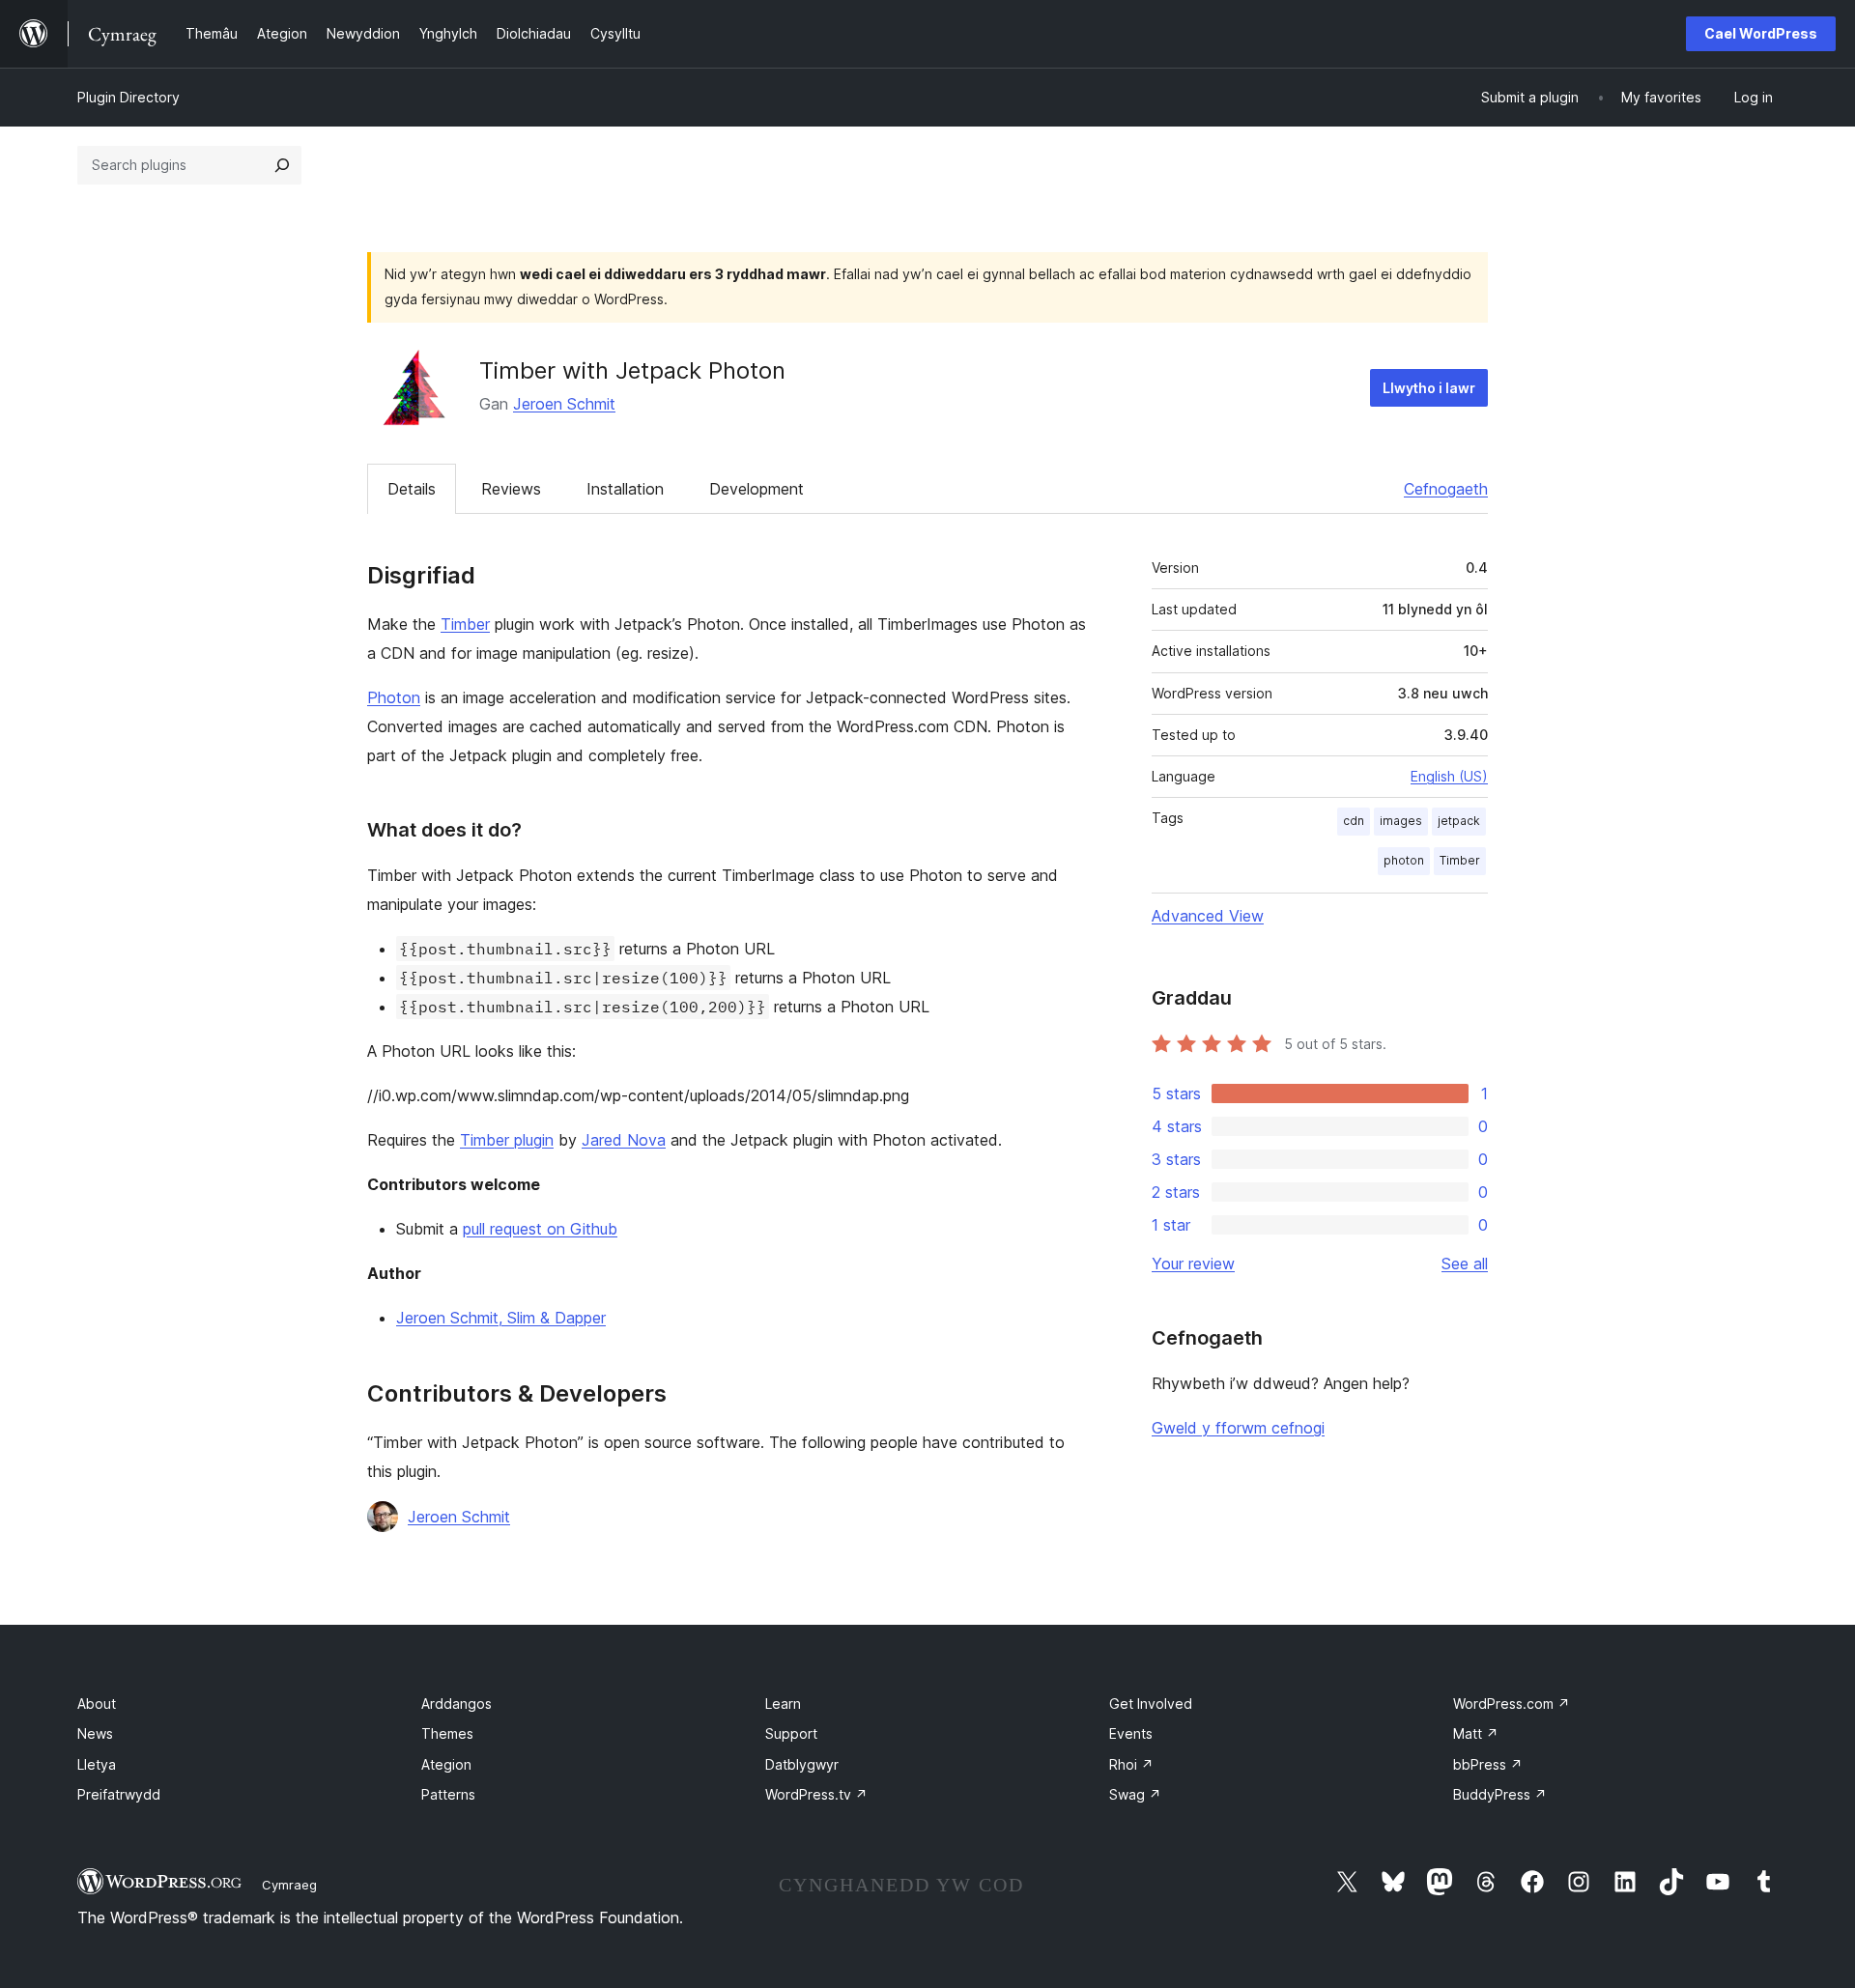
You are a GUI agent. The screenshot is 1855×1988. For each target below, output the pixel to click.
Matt (1476, 1733)
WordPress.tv (816, 1794)
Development (756, 489)
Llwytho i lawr (1429, 388)
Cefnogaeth (1446, 489)
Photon (394, 697)
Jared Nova (624, 1140)
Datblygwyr (802, 1764)
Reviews (511, 489)
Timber (465, 624)
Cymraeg (289, 1885)
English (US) (1449, 776)
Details (412, 489)
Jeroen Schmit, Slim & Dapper (501, 1318)
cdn (1354, 821)
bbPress (1488, 1764)
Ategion (446, 1764)
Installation (625, 489)
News (95, 1733)
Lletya (97, 1764)
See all (1465, 1264)
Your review (1193, 1264)
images (1401, 821)
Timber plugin (507, 1140)
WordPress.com (1512, 1704)
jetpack (1459, 821)
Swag (1135, 1794)
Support (791, 1733)
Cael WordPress (1761, 33)
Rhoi (1131, 1764)
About (97, 1704)
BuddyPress (1500, 1794)
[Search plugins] (282, 165)
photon (1404, 860)
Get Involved (1151, 1704)
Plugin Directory (128, 97)
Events (1131, 1733)
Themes (447, 1733)
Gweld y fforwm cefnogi (1238, 1428)
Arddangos (457, 1704)
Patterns (448, 1794)
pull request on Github (540, 1229)
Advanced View (1208, 916)
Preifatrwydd (119, 1794)
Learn (783, 1704)
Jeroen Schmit (564, 404)
